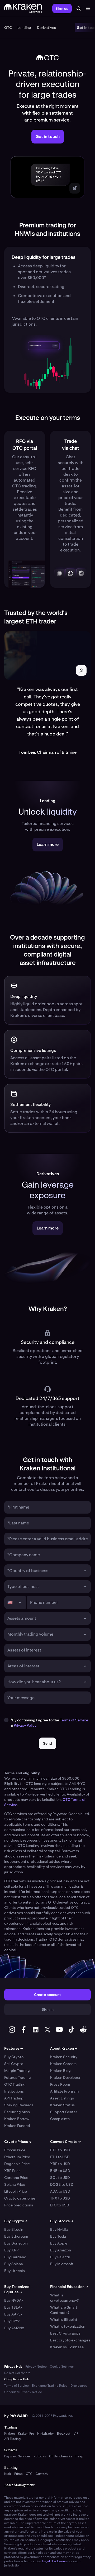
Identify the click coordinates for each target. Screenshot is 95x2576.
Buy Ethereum (16, 2236)
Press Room (60, 2084)
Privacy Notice (36, 2367)
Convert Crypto (65, 2142)
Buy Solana (14, 2264)
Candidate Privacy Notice (23, 2392)
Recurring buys (17, 2112)
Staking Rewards (19, 2105)
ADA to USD (60, 2191)
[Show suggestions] (85, 1571)
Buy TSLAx (13, 2307)
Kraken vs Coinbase (67, 2347)
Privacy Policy (25, 1725)
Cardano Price (16, 2178)
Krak (8, 2474)
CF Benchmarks (61, 2456)
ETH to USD (60, 2157)
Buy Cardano (15, 2257)
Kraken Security (64, 2057)
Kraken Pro (26, 2434)
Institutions (14, 2091)
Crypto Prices (18, 2142)
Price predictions (19, 2205)
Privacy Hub (13, 2367)
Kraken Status (62, 2105)
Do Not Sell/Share (17, 2373)
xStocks (40, 2456)
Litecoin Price (16, 2191)
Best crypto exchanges (70, 2340)
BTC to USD (60, 2150)
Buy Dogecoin (16, 2243)
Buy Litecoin (15, 2271)
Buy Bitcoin (14, 2229)
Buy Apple (59, 2243)
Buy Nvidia (59, 2229)
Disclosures (79, 2386)
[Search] (79, 8)
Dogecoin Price (17, 2164)
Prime (18, 2474)
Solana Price (15, 2184)
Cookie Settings (62, 2367)
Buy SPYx (12, 2321)
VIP (76, 2434)
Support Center (64, 2112)
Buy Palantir (60, 2257)
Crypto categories (20, 2198)
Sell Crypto (14, 2064)
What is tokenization (68, 2326)
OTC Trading (15, 2084)
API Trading (14, 2098)
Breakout (64, 2434)
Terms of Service (74, 1720)
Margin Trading (17, 2071)
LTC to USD (60, 2205)
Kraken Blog (60, 2071)
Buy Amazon (61, 2250)
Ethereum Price (17, 2157)
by (16, 2416)
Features (14, 2048)
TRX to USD (60, 2198)
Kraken (9, 2434)
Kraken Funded (17, 2126)
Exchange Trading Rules (50, 2386)
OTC (29, 2474)
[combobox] (44, 1571)
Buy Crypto (14, 2057)
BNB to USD (60, 2171)
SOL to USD (60, 2178)
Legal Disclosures (55, 2561)
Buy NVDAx (14, 2300)
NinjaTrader (46, 2434)
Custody (42, 2474)
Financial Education (69, 2287)
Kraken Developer (65, 2077)
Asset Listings (62, 2098)
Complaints (60, 2119)
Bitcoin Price (15, 2150)
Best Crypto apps (65, 2333)
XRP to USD (60, 2164)
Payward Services (17, 2456)
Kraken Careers (63, 2064)
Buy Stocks (62, 2221)
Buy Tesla (58, 2236)
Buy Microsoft (62, 2264)
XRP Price (12, 2171)
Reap (79, 2456)
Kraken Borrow (17, 2119)
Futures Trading (18, 2077)
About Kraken (64, 2048)
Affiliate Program (64, 2091)
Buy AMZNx (14, 2328)
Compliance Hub (17, 2379)
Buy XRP (11, 2250)
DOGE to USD (62, 2184)
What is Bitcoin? (64, 2319)
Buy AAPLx (13, 2314)
